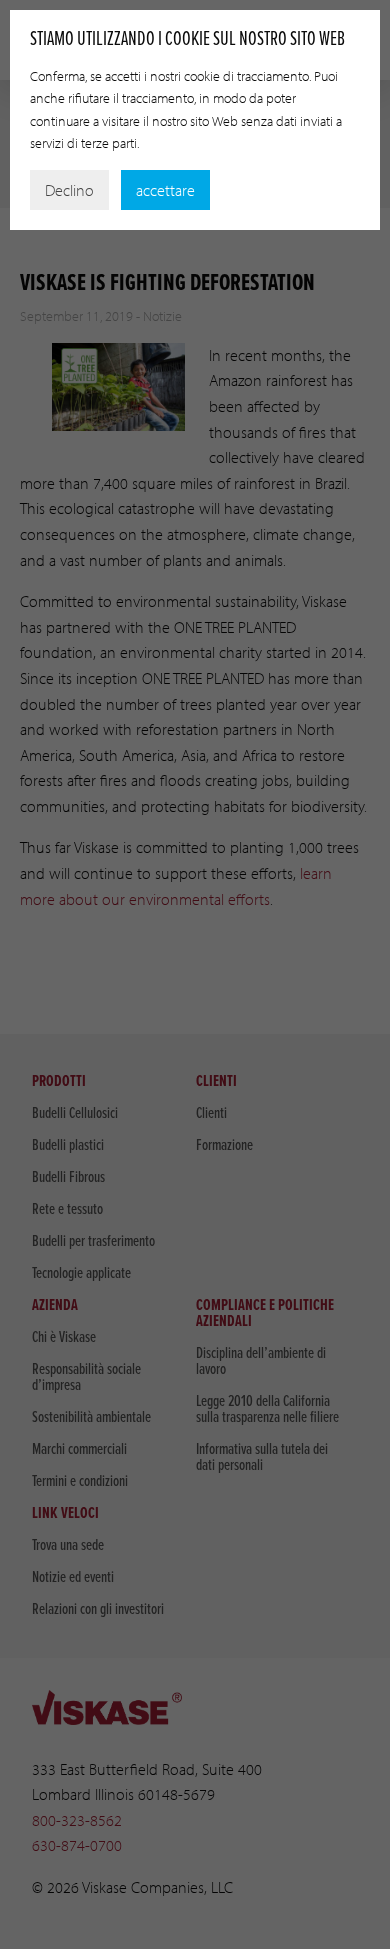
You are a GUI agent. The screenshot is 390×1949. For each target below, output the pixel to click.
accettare (165, 190)
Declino (69, 190)
